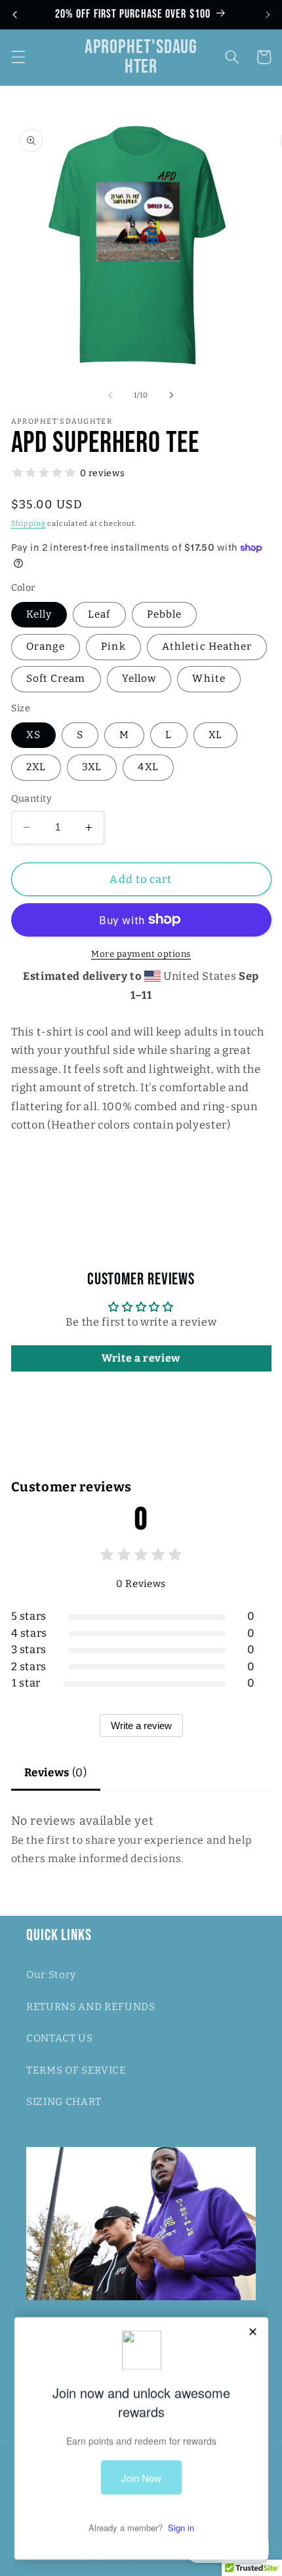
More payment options (141, 954)
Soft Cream (56, 679)
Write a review (141, 1726)
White (209, 679)
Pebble (165, 614)
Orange (46, 646)
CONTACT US (60, 2038)
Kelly (39, 614)
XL (215, 735)
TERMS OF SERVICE (76, 2070)
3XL (92, 767)
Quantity (32, 799)
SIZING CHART (64, 2102)
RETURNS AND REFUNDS (91, 2007)
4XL (148, 767)
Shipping (29, 524)
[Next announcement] (268, 14)
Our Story (51, 1975)
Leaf (99, 614)
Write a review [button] (141, 1358)
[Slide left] (111, 396)
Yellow (139, 679)
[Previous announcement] (14, 14)
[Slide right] (171, 396)
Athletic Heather (207, 646)
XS (33, 735)
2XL (36, 767)
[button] (18, 57)
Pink (113, 646)
